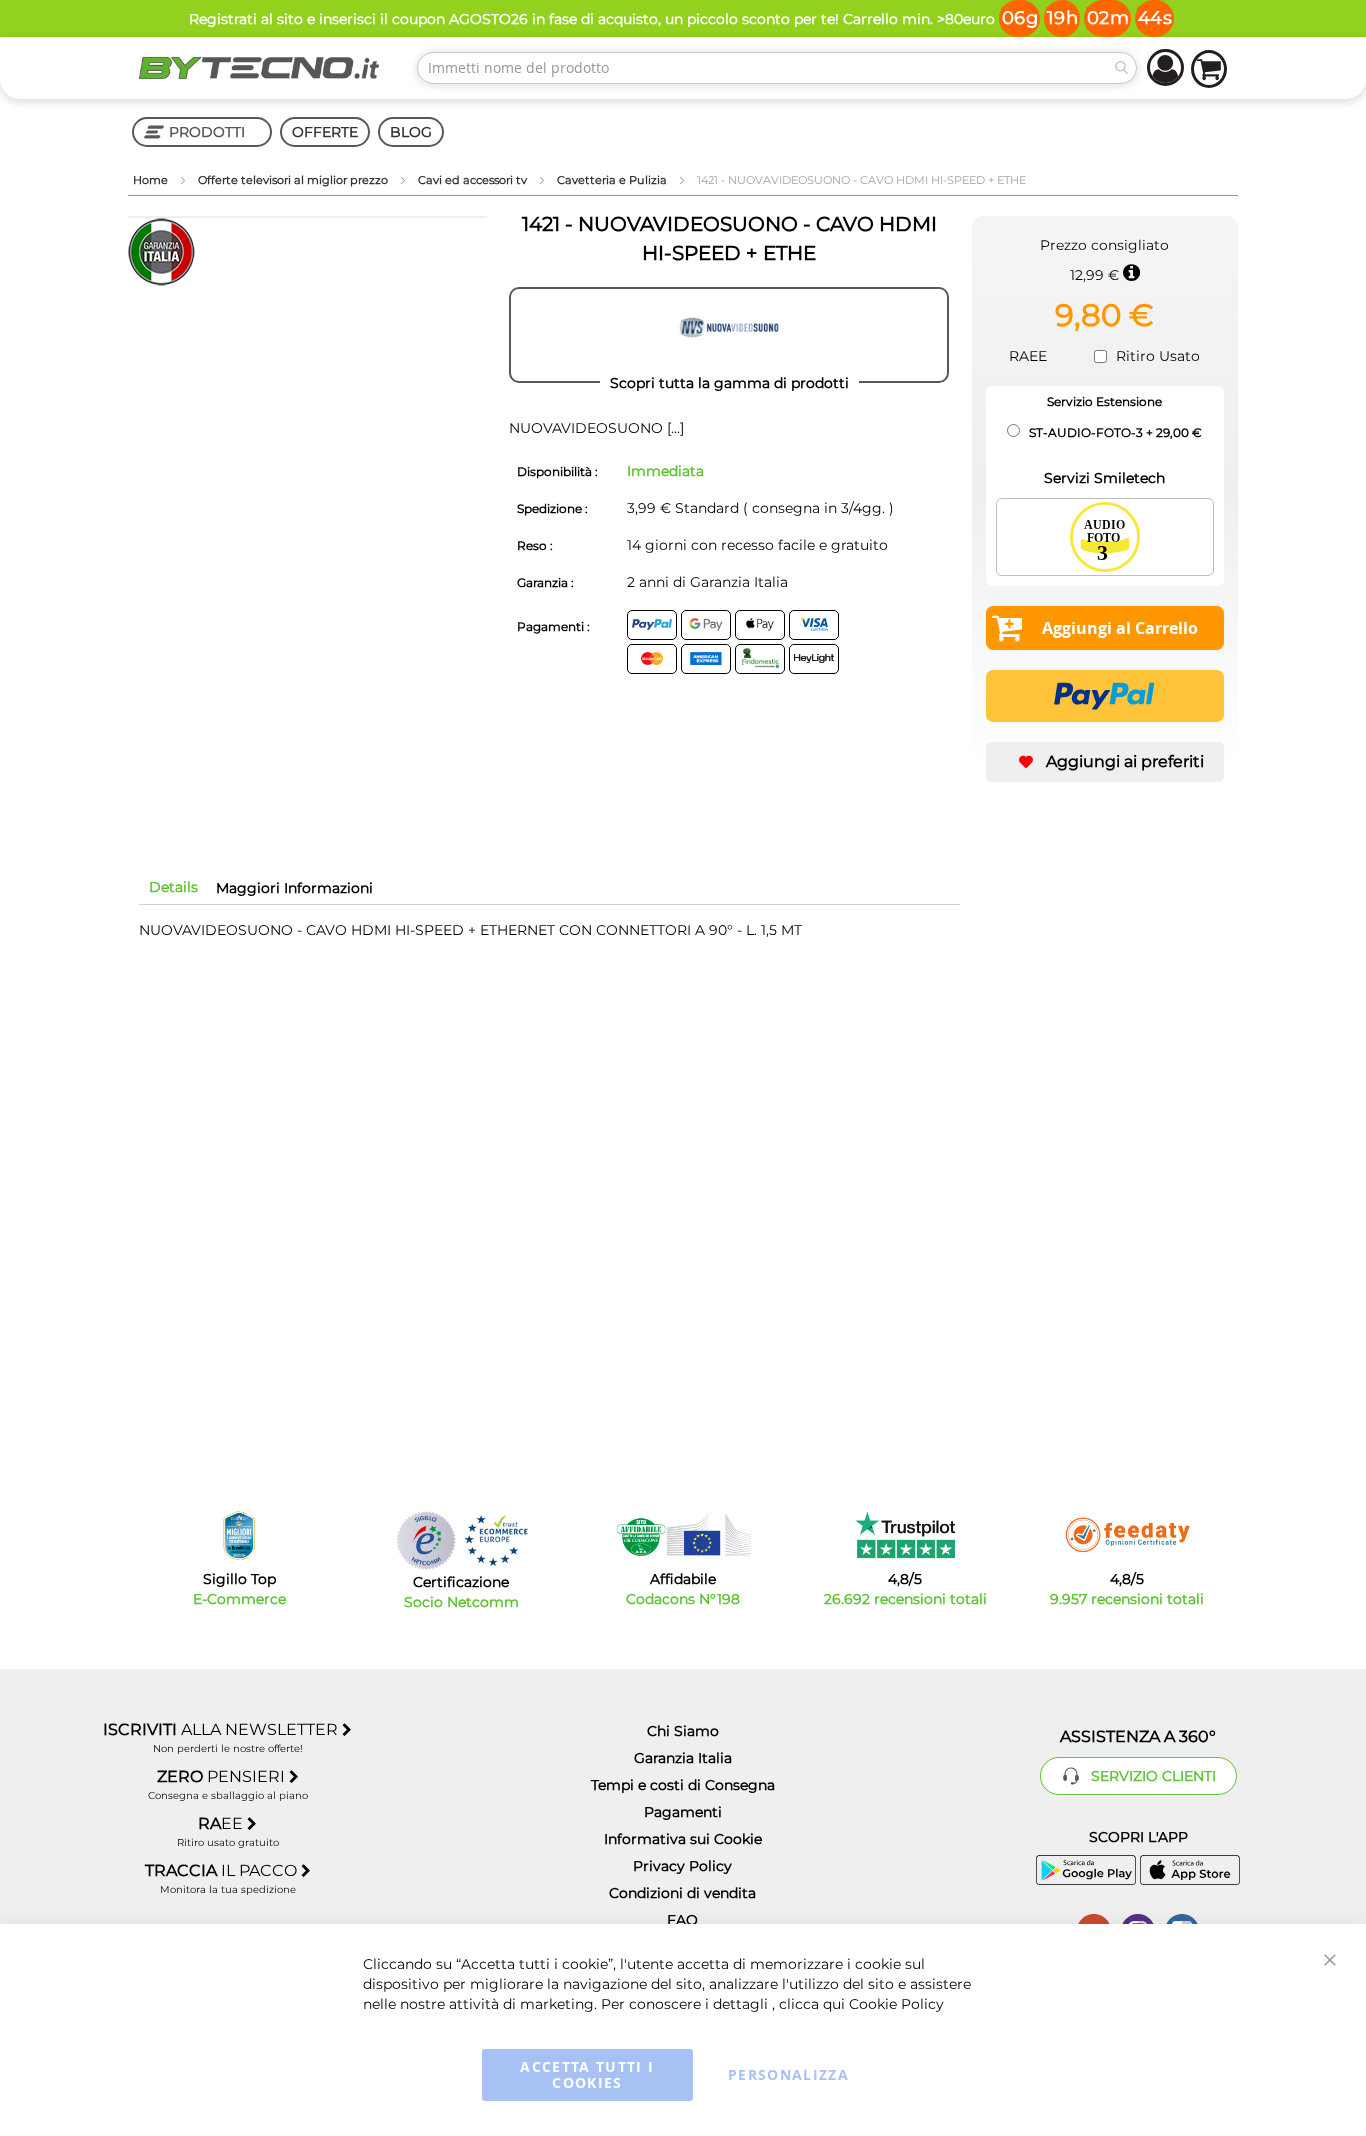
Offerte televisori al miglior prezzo (294, 180)
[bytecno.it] (259, 68)
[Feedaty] (1127, 1535)
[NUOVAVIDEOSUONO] (729, 335)
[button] (1105, 762)
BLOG (411, 132)
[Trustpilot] (905, 1535)
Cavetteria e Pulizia (613, 180)
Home (152, 180)
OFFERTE (325, 132)
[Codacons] (683, 1535)
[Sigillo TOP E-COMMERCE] (239, 1535)
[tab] (173, 887)
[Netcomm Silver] (426, 1540)
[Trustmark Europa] (496, 1540)
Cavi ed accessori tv (474, 180)
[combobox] (777, 68)
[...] (673, 428)
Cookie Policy (896, 2004)
